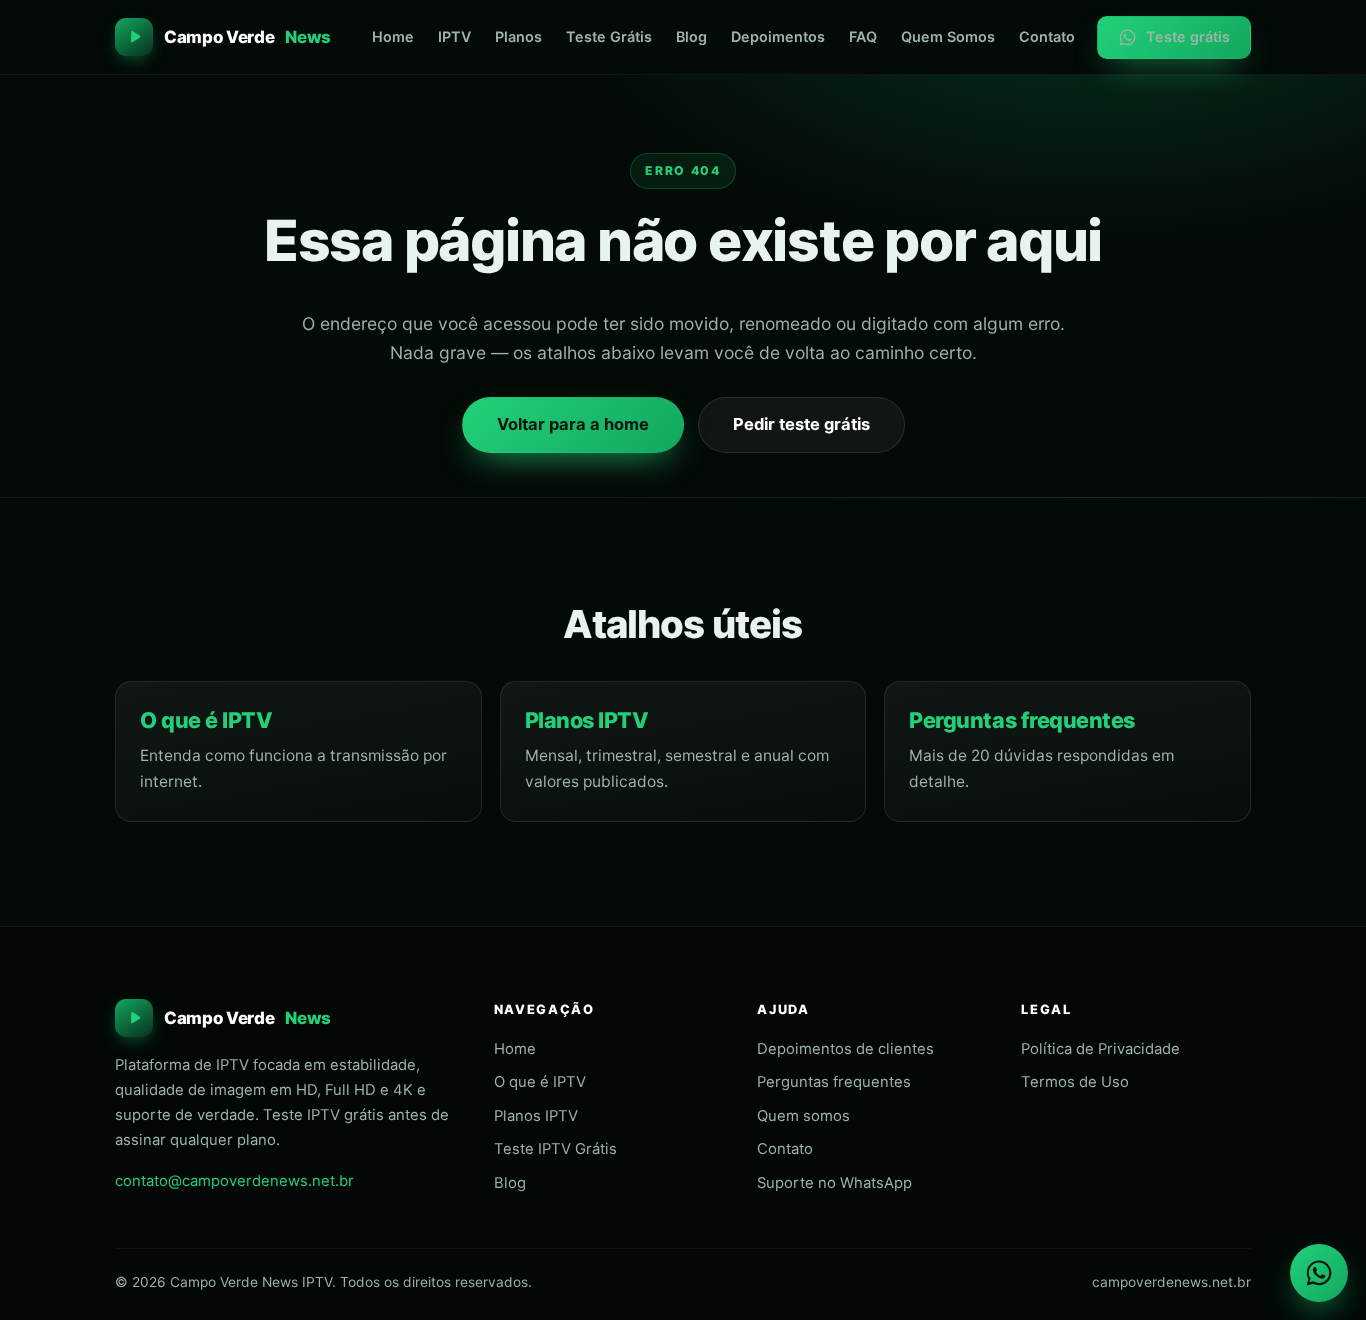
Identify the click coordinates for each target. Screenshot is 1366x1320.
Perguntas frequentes (1022, 720)
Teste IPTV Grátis (555, 1149)
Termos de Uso (1075, 1082)
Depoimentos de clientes (845, 1049)
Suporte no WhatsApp (834, 1183)
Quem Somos (948, 36)
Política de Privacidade (1100, 1049)
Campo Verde (247, 37)
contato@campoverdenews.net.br (234, 1181)
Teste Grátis (609, 36)
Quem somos (803, 1116)
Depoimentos (778, 36)
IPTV (454, 36)
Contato (1047, 36)
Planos (518, 36)
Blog (691, 36)
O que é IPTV (206, 720)
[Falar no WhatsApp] (1319, 1273)
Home (393, 36)
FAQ (863, 36)
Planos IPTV (587, 720)
